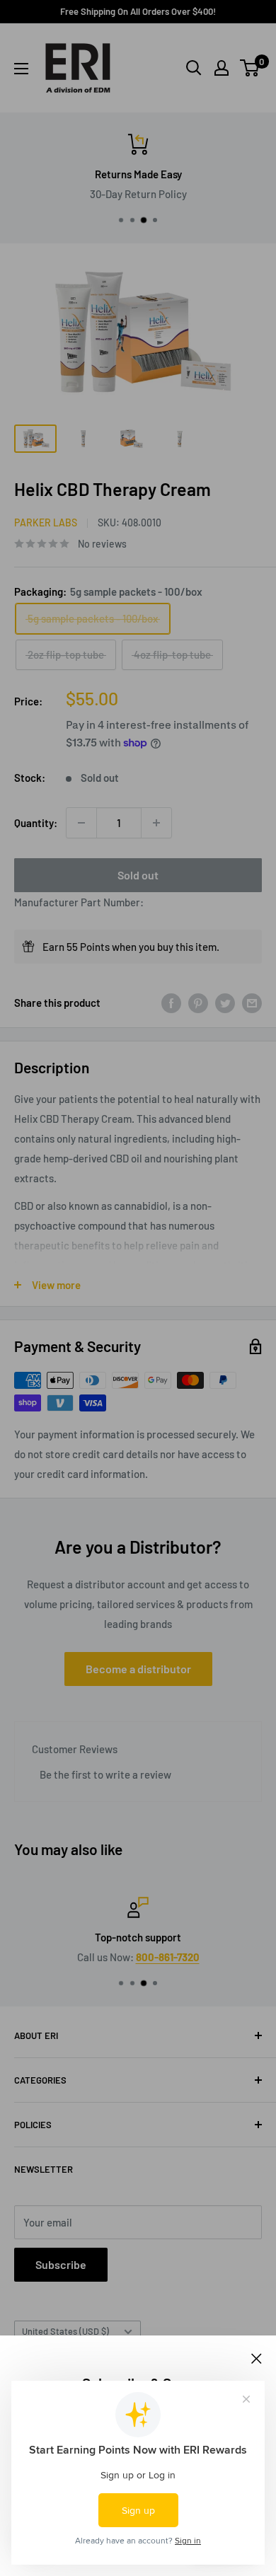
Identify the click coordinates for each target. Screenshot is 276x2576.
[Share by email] (252, 1003)
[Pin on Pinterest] (198, 1003)
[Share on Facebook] (171, 1003)
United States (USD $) (65, 2331)
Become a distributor (138, 1669)
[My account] (222, 68)
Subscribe (61, 2264)
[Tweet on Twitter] (225, 1003)
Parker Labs (46, 522)
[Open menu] (21, 69)
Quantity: (36, 823)
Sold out (138, 875)
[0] (250, 68)
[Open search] (194, 68)
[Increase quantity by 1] (156, 823)
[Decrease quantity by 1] (81, 823)
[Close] (257, 2357)
